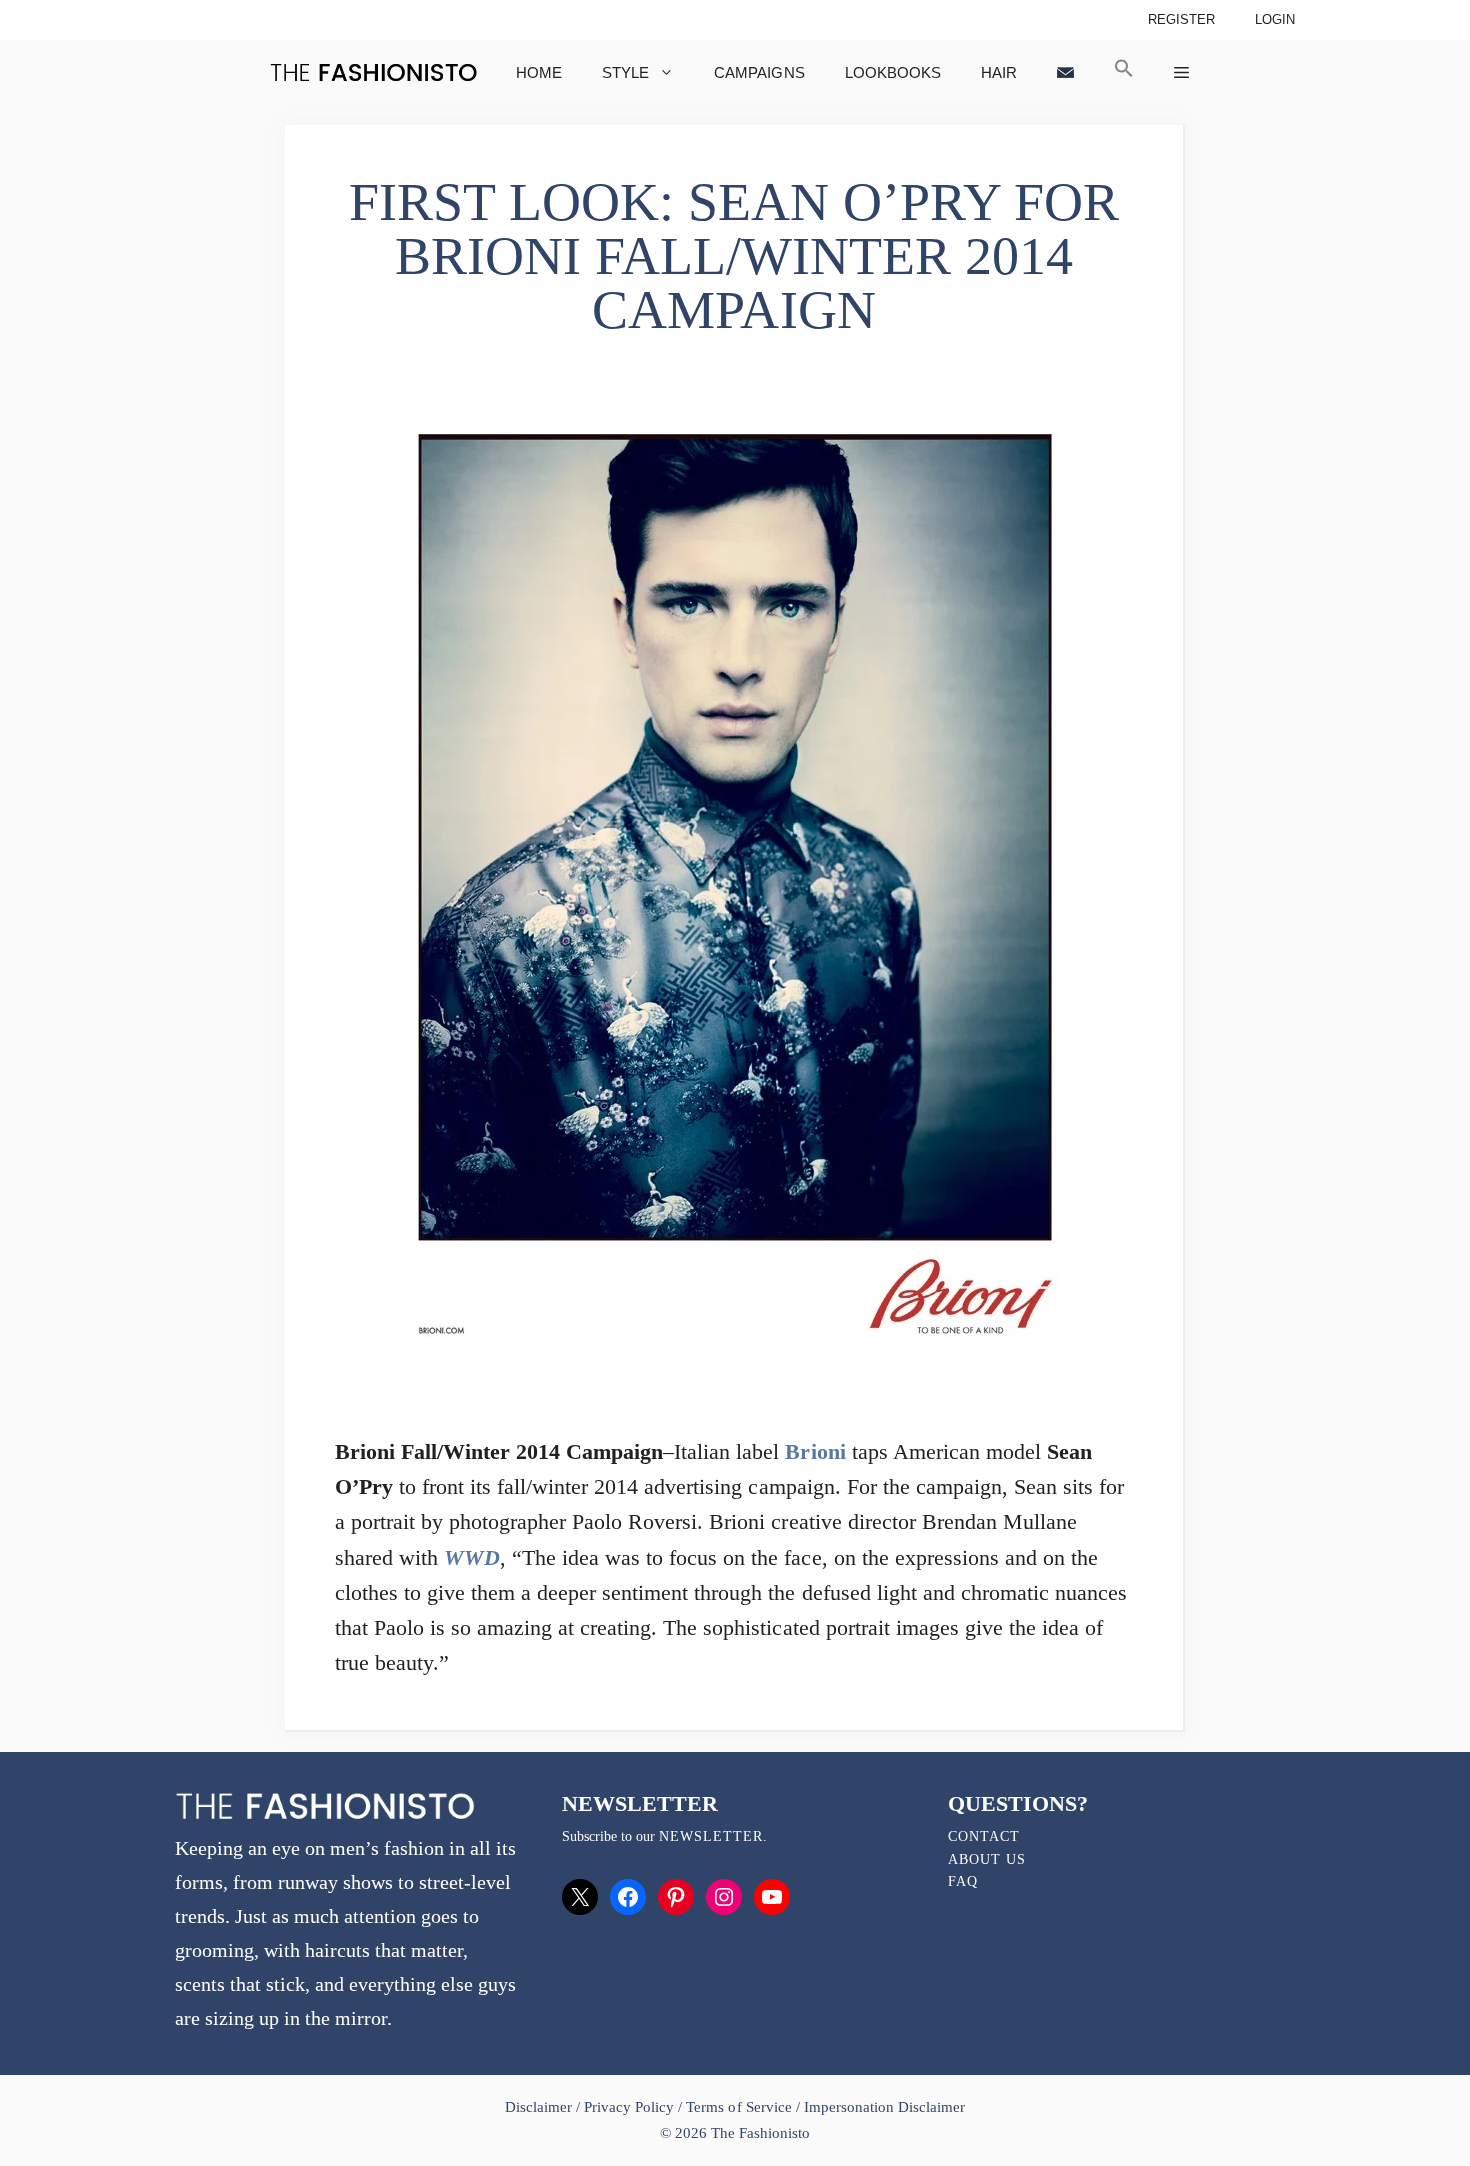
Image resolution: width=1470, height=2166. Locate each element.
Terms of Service (738, 2107)
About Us (987, 1859)
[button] (1124, 72)
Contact (984, 1836)
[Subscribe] (1065, 72)
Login (1275, 19)
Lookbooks (893, 72)
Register (1181, 19)
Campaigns (759, 72)
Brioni (815, 1451)
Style (625, 72)
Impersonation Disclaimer (884, 2107)
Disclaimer (540, 2107)
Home (539, 72)
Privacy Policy (629, 2107)
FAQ (963, 1881)
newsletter (711, 1836)
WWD (472, 1557)
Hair (999, 72)
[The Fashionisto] (373, 72)
